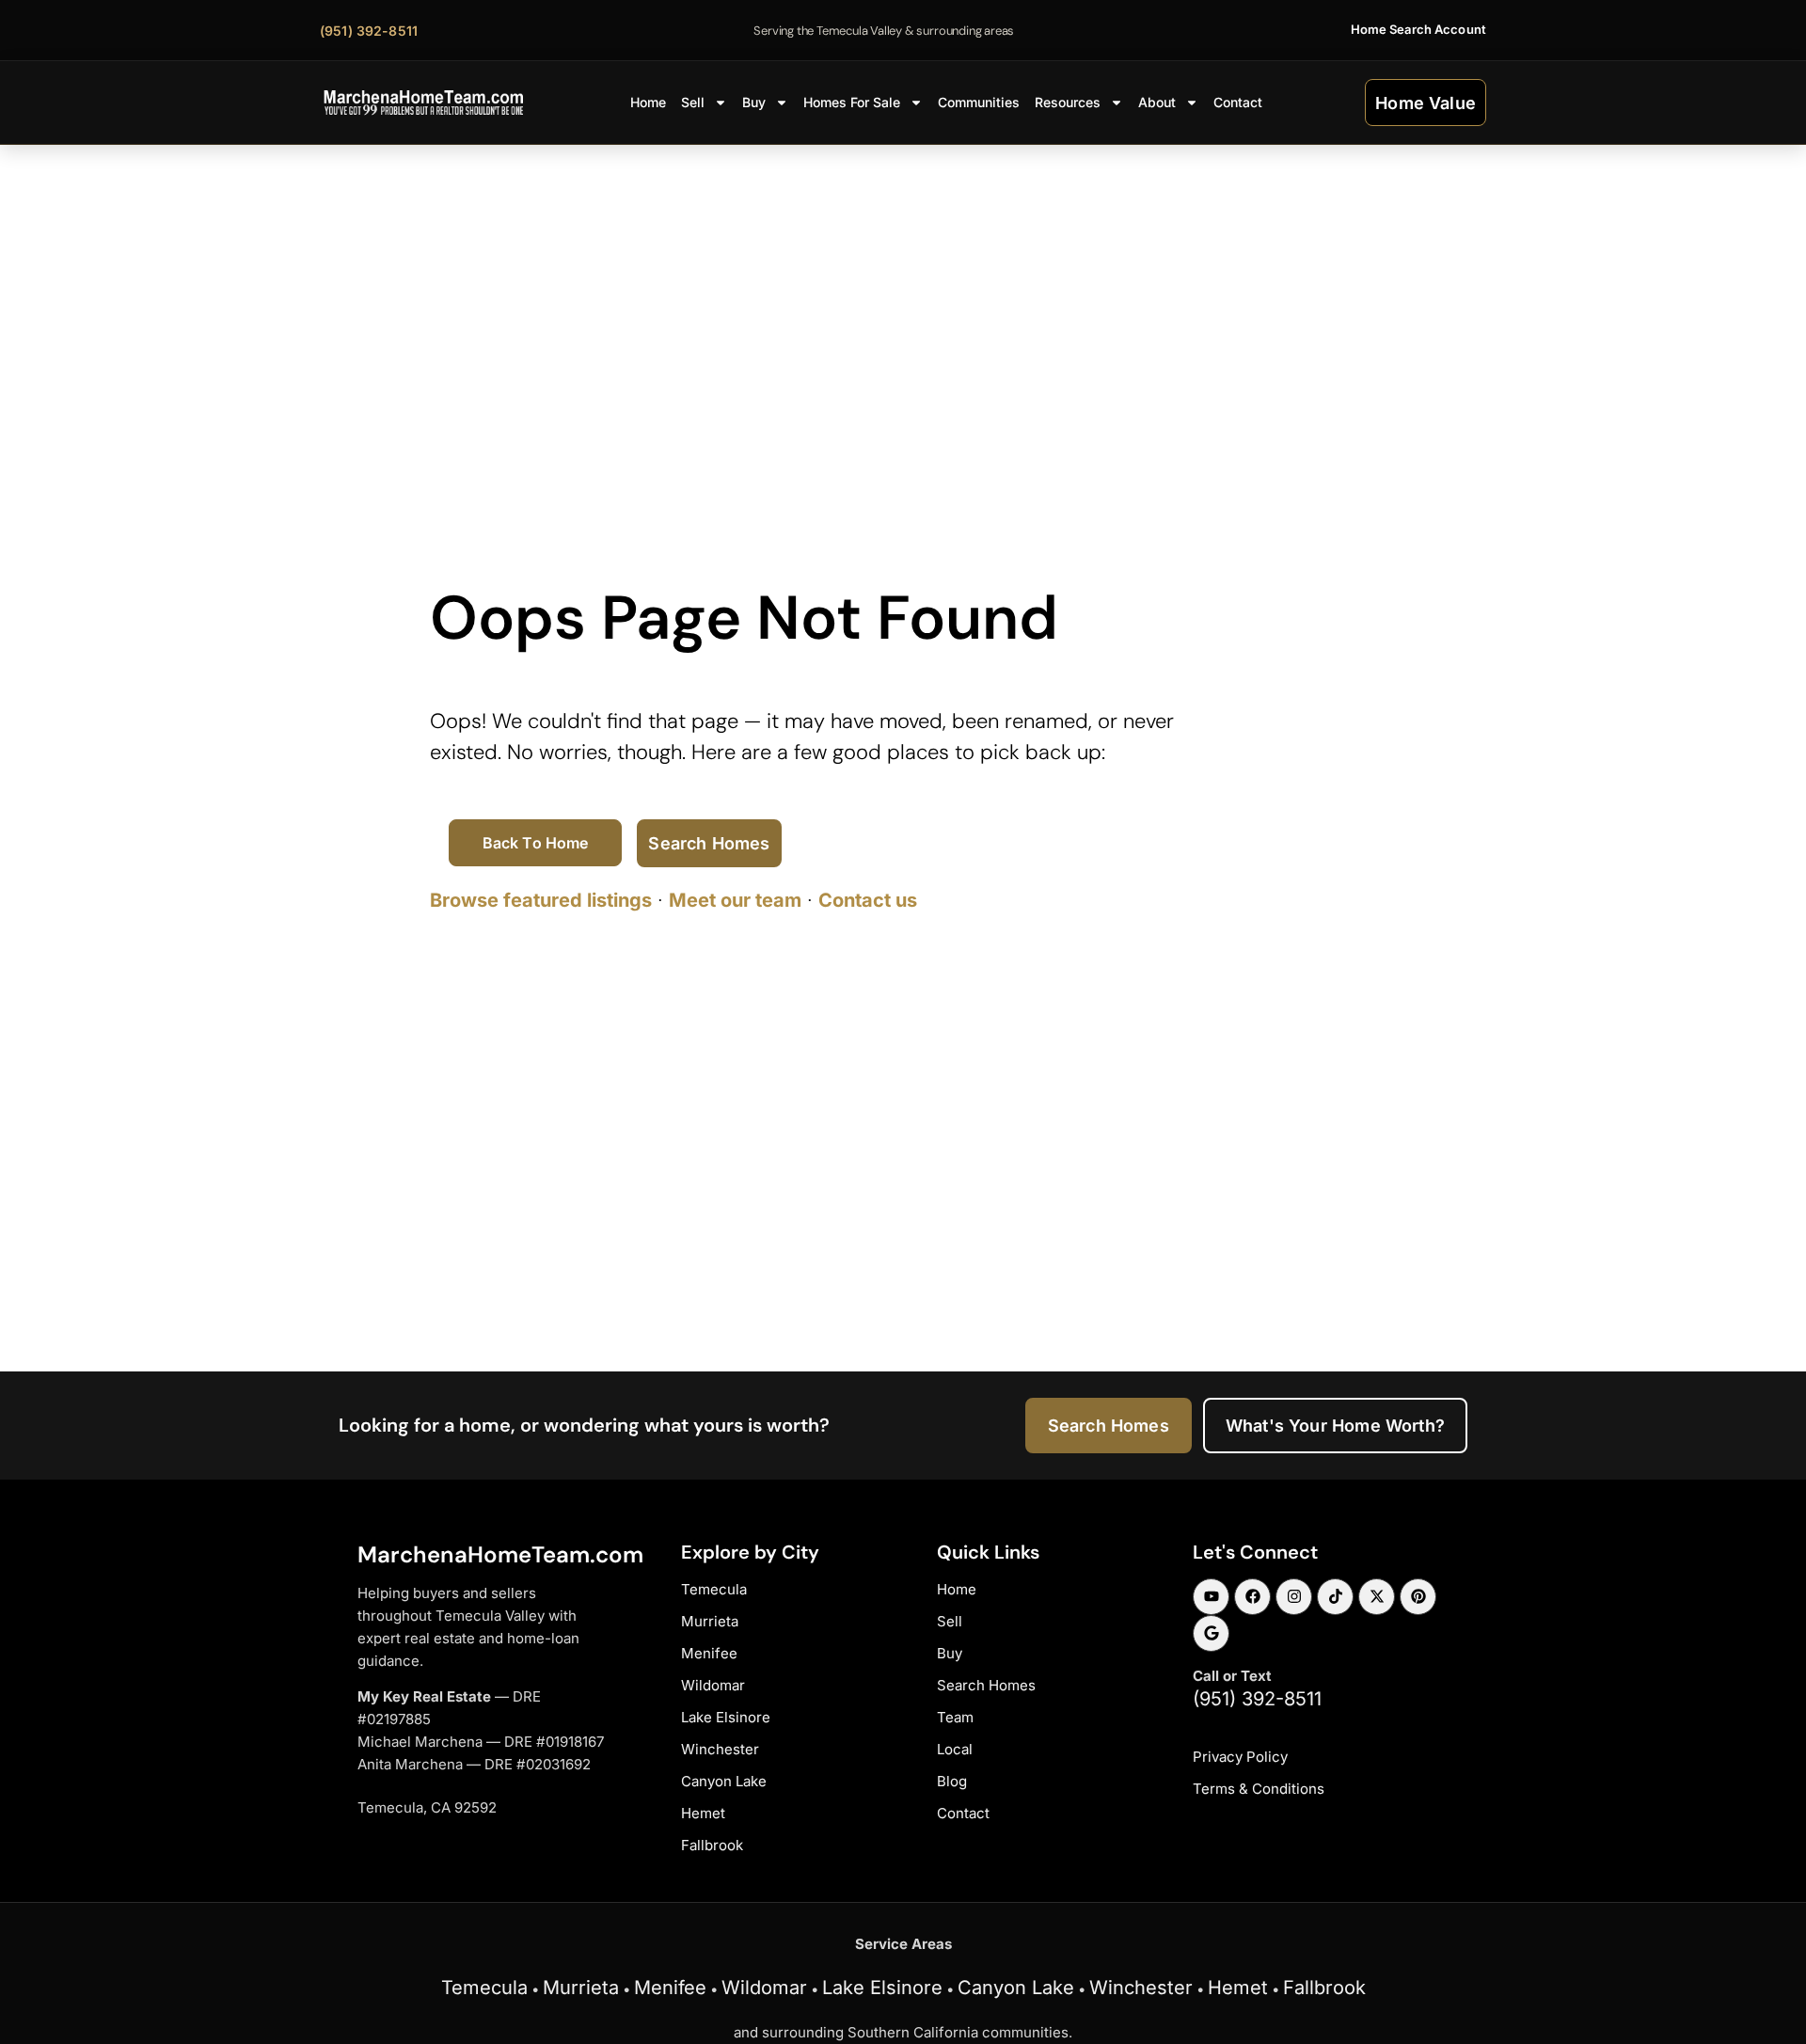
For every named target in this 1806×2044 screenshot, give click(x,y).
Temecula (484, 1988)
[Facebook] (1252, 1597)
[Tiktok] (1335, 1597)
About (1157, 102)
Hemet (1238, 1988)
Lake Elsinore (882, 1988)
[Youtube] (1211, 1597)
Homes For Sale (852, 102)
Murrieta (581, 1988)
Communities (979, 102)
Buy (754, 102)
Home (648, 102)
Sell (693, 102)
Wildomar (764, 1988)
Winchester (1141, 1988)
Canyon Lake (1016, 1988)
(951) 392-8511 (1257, 1699)
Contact (1238, 102)
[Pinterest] (1418, 1597)
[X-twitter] (1377, 1597)
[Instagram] (1294, 1597)
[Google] (1211, 1633)
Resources (1068, 102)
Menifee (670, 1988)
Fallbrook (1324, 1988)
